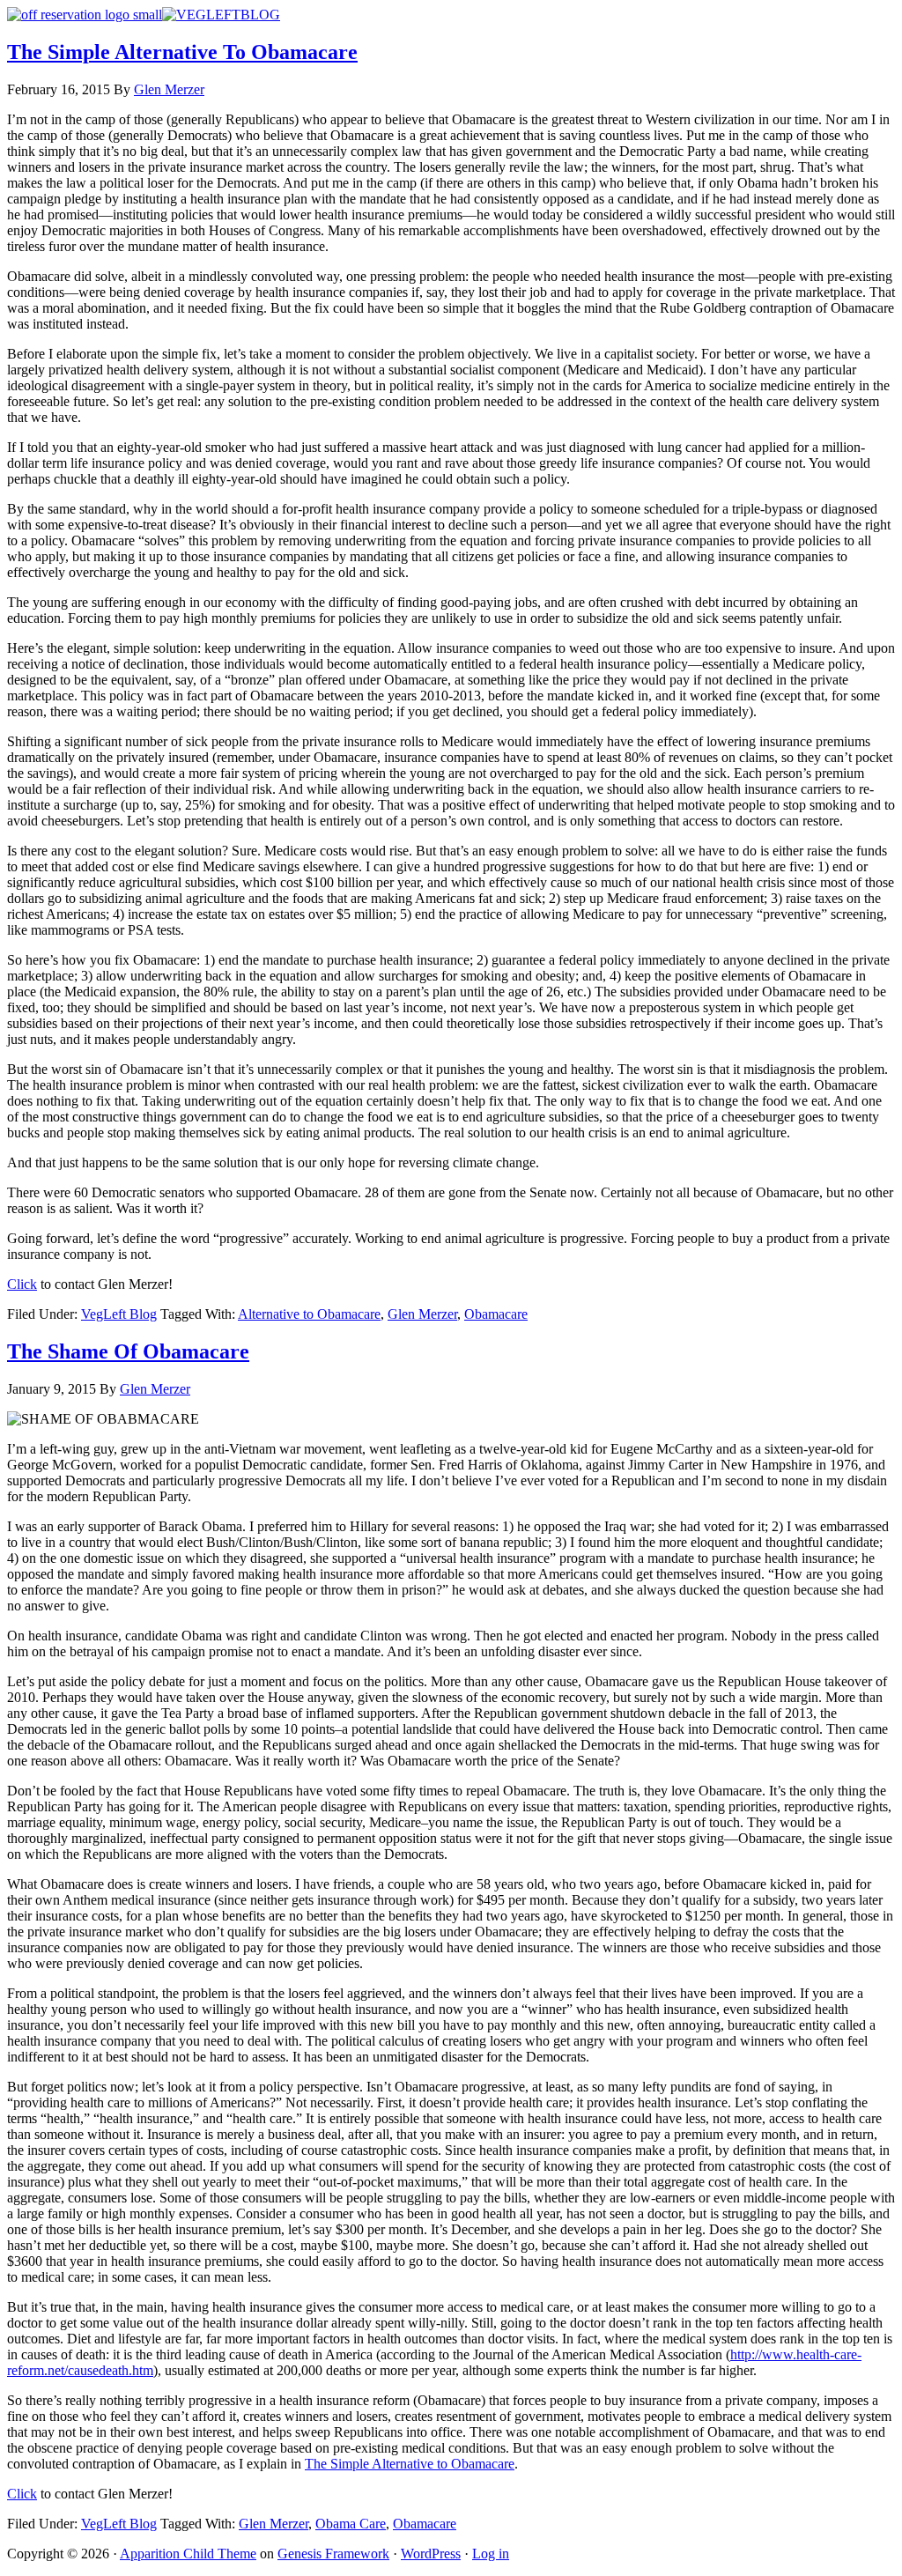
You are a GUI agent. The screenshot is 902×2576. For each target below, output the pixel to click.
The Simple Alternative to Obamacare (410, 2464)
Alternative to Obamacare (309, 1314)
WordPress (431, 2554)
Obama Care (351, 2524)
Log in (491, 2554)
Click (22, 1284)
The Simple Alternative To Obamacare (182, 52)
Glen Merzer (422, 1314)
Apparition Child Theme (188, 2554)
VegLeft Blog (119, 1314)
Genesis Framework (333, 2554)
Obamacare (496, 1314)
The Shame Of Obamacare (128, 1351)
